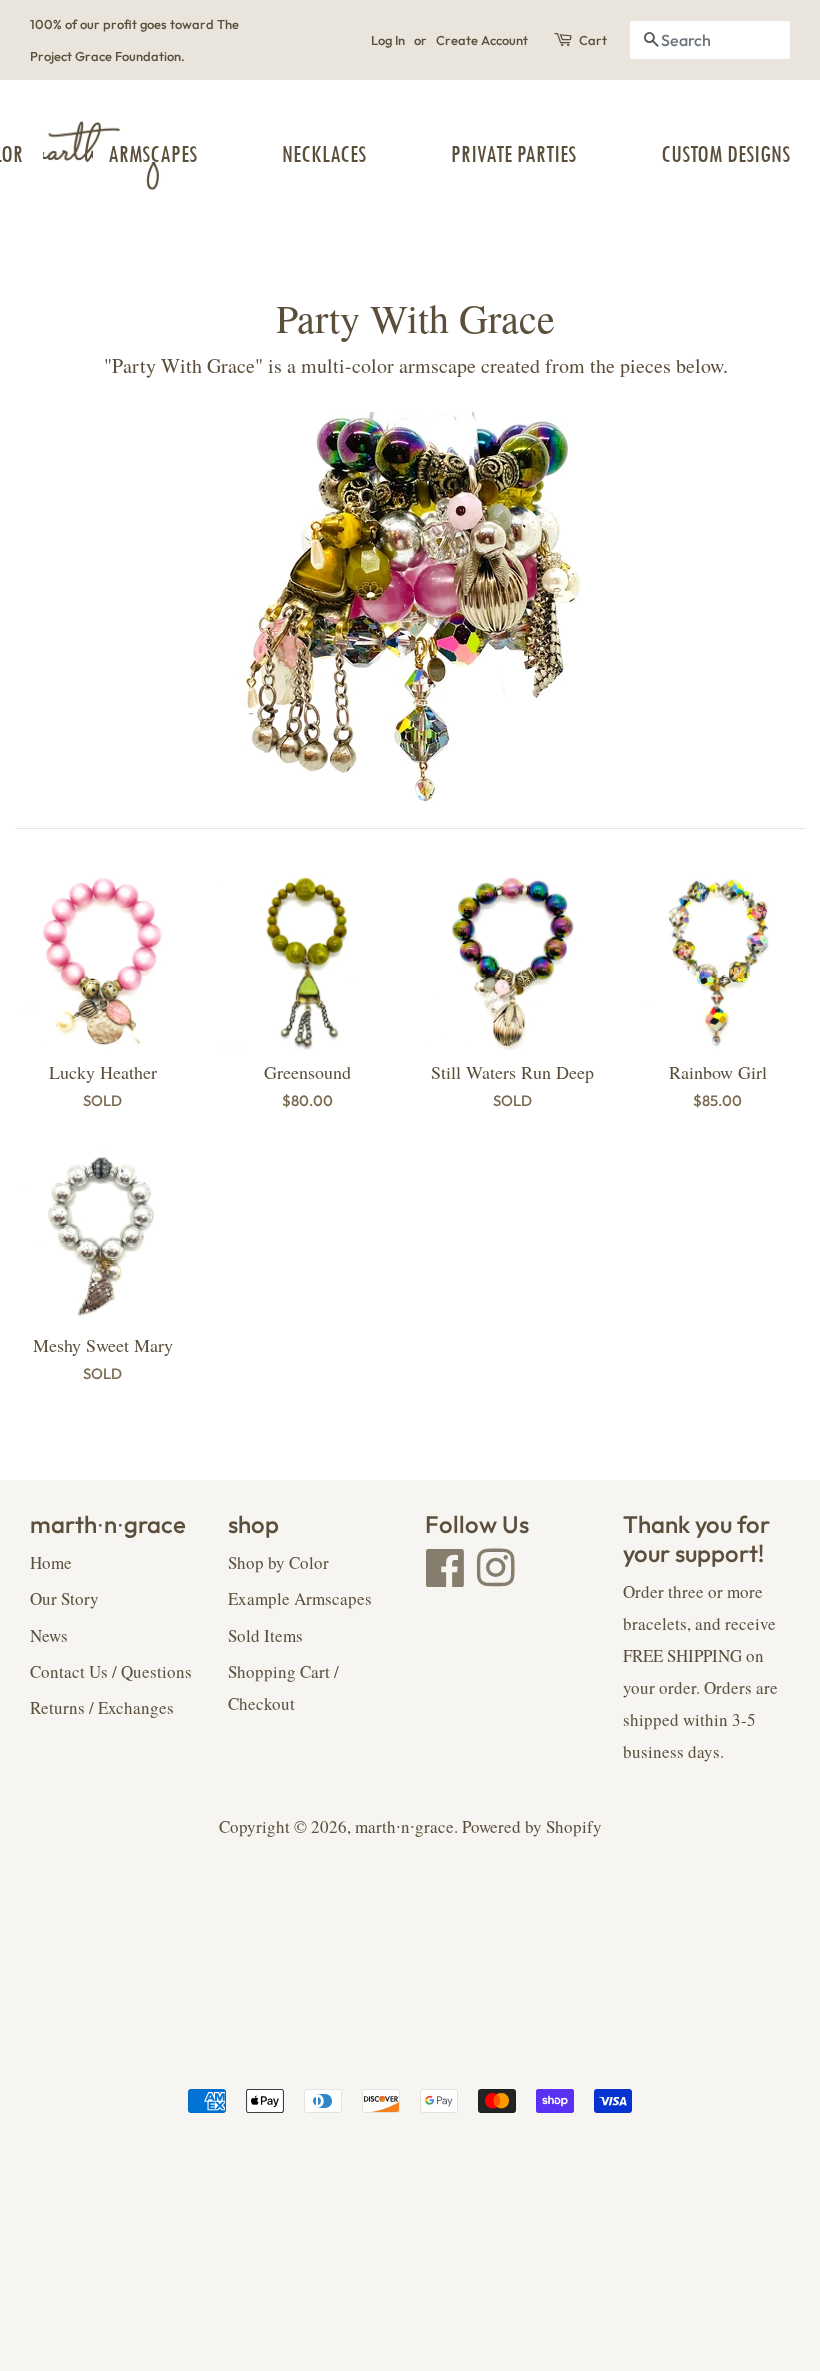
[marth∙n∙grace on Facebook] (445, 1577)
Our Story (64, 1598)
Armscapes (152, 154)
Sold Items (265, 1635)
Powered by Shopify (532, 1826)
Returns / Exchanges (102, 1707)
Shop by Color (278, 1562)
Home (51, 1562)
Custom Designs (725, 154)
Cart (593, 40)
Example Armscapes (300, 1598)
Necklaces (324, 154)
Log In (388, 40)
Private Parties (513, 154)
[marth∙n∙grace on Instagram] (496, 1577)
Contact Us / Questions (111, 1671)
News (49, 1635)
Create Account (482, 40)
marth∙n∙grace (404, 1826)
